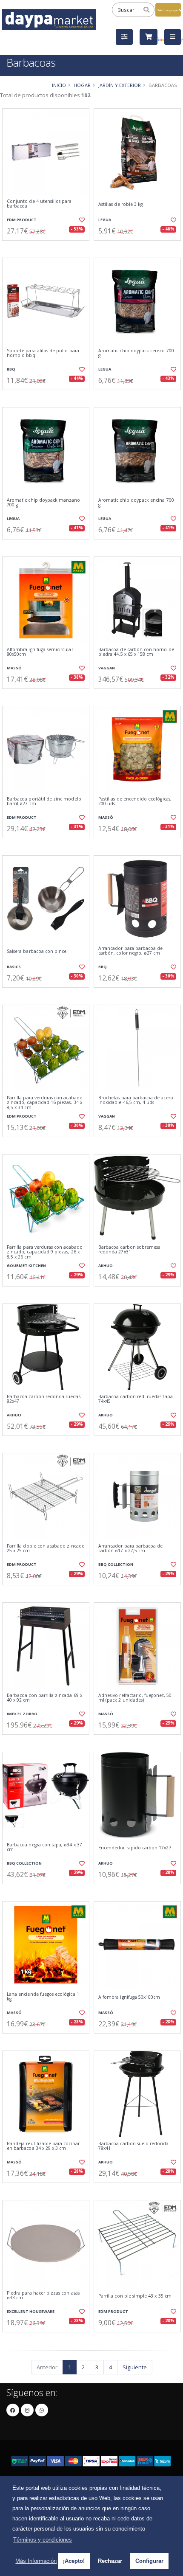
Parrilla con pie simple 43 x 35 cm (135, 2296)
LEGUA (105, 220)
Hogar (82, 85)
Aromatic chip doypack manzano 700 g (44, 503)
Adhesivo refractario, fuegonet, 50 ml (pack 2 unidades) (135, 1698)
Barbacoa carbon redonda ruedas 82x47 (44, 1399)
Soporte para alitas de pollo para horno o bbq (43, 353)
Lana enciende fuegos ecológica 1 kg (43, 1997)
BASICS (14, 967)
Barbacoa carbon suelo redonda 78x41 (134, 2146)
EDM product (22, 220)
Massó (14, 668)
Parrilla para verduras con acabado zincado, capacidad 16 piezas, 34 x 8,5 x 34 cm (45, 1103)
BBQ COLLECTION (116, 1564)
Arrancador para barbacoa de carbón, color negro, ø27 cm (130, 951)
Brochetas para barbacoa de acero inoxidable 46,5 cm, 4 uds (136, 1100)
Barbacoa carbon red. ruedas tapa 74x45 (136, 1399)
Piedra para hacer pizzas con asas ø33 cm (43, 2296)
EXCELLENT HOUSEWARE (31, 2311)
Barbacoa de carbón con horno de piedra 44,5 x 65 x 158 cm (136, 652)
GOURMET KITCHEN (26, 1266)
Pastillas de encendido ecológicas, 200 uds (135, 802)
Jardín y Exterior (120, 85)
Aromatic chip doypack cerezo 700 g (136, 353)
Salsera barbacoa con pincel (37, 951)
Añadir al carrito (48, 247)
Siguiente (135, 2367)
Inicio (59, 85)
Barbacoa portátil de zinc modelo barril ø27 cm (44, 802)
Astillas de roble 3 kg (120, 204)
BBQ (11, 369)
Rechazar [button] (110, 2561)
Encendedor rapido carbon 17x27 (135, 1848)
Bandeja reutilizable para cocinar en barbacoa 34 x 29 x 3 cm (43, 2146)
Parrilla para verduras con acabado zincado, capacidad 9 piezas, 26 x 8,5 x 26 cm (45, 1252)
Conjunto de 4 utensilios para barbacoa (39, 204)
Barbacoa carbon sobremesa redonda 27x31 (129, 1250)
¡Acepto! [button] (74, 2561)
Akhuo (106, 1266)
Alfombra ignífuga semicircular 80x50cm (40, 652)
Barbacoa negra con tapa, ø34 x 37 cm (44, 1847)
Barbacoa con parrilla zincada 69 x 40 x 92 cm (44, 1698)
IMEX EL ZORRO (22, 1714)
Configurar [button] (149, 2561)
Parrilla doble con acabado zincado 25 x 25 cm (46, 1549)
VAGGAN (107, 668)
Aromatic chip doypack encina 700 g (136, 503)
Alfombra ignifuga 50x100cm (129, 1997)
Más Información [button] (36, 2561)
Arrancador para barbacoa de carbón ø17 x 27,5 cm (130, 1549)
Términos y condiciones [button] (43, 2540)
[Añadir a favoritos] (81, 220)
